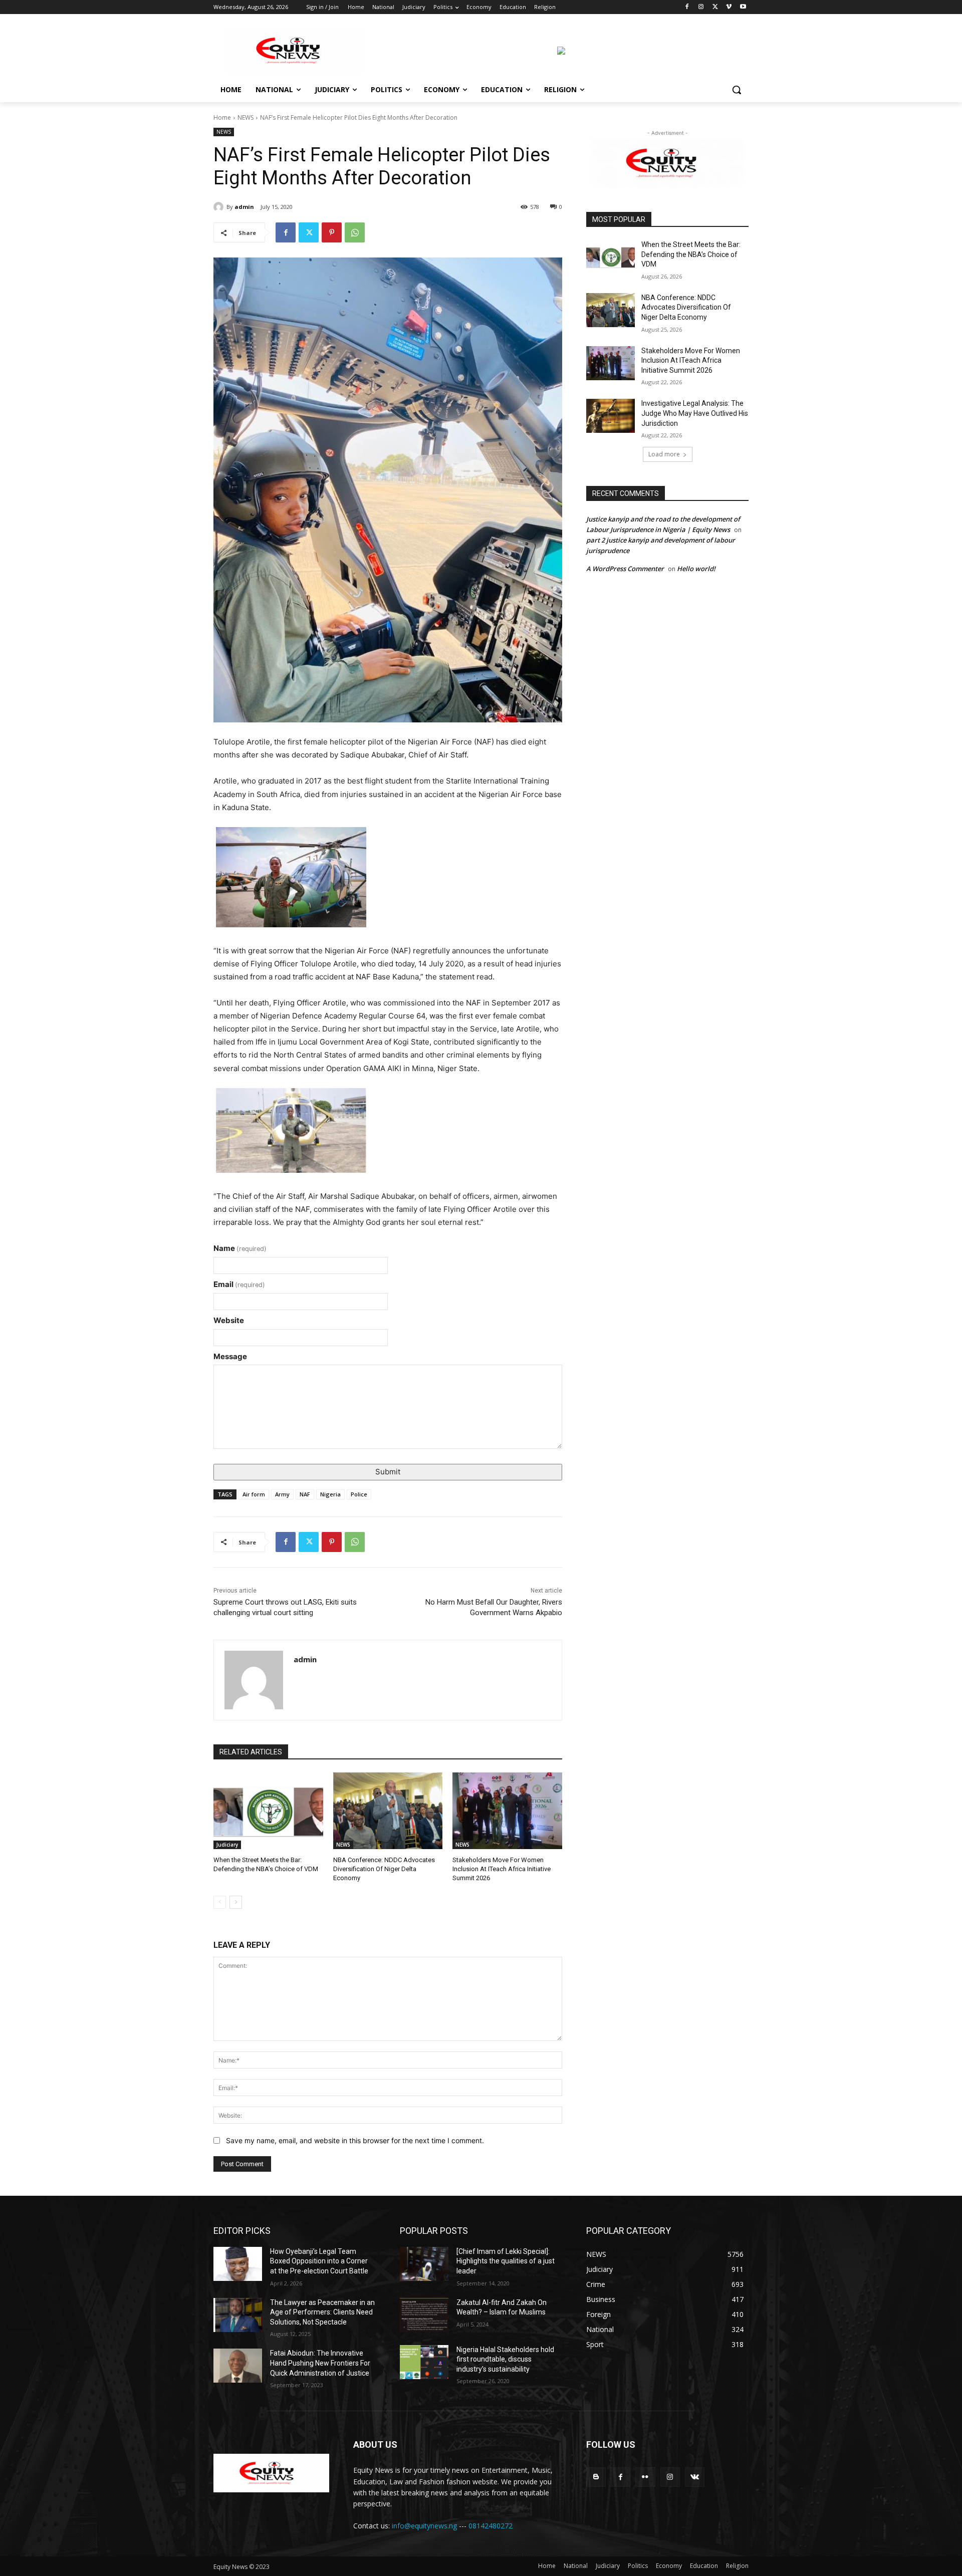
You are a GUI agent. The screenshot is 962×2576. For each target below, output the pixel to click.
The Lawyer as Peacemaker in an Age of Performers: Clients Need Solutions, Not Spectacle (322, 2312)
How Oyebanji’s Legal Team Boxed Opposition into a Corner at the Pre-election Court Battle (319, 2261)
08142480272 (491, 2526)
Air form (254, 1494)
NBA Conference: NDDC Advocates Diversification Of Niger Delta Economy (384, 1869)
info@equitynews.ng (424, 2526)
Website (229, 1320)
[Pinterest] (332, 232)
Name (240, 1248)
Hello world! (696, 569)
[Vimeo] (729, 7)
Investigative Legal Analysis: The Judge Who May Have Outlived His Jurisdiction (695, 413)
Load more (664, 454)
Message (230, 1356)
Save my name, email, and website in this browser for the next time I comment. (355, 2140)
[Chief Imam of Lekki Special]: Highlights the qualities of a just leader (506, 2261)
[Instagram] (701, 7)
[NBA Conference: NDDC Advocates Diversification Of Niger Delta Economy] (388, 1811)
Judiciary (227, 1845)
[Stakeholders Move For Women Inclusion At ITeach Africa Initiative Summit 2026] (507, 1811)
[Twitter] (715, 7)
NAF (305, 1494)
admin (244, 207)
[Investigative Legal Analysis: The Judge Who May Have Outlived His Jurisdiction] (611, 416)
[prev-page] (220, 1902)
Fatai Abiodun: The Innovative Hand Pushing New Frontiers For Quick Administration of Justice (320, 2363)
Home (222, 117)
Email (239, 1284)
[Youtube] (743, 7)
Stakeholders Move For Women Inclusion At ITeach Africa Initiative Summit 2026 (502, 1869)
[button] (737, 90)
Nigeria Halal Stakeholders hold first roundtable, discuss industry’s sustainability (505, 2359)
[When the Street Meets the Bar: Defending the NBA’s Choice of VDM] (268, 1811)
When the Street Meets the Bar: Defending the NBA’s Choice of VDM (691, 254)
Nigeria (330, 1494)
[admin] (220, 207)
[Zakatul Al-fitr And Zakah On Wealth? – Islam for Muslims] (424, 2315)
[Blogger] (596, 2477)
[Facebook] (687, 7)
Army (282, 1494)
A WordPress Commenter (625, 569)
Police (359, 1494)
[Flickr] (645, 2477)
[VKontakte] (695, 2477)
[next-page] (236, 1902)
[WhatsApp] (355, 232)
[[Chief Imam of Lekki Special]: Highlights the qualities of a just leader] (424, 2264)
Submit (388, 1472)
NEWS (246, 117)
